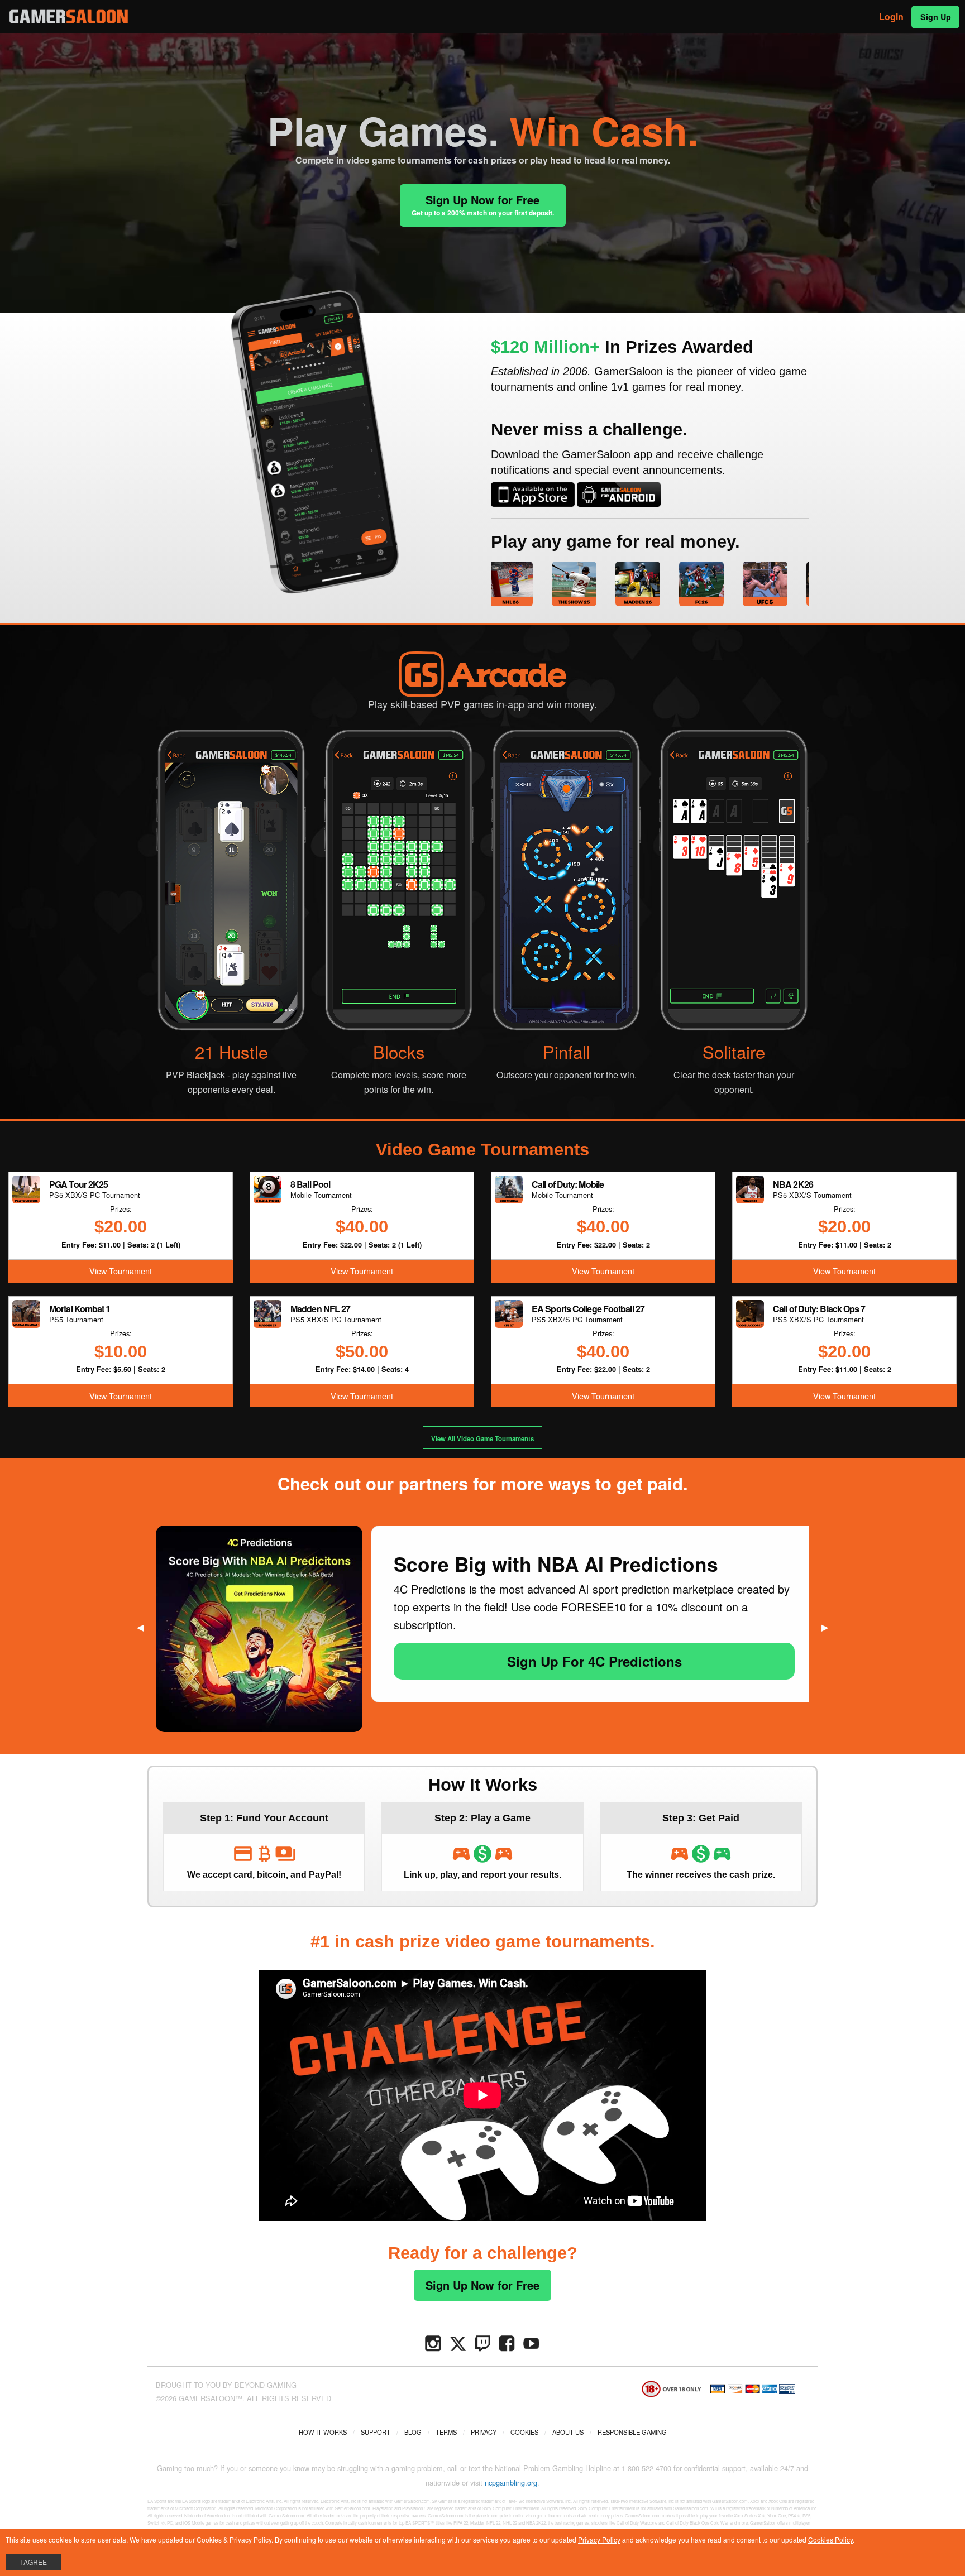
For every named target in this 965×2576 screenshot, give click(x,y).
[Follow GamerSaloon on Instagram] (433, 2342)
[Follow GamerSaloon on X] (458, 2342)
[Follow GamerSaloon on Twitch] (482, 2342)
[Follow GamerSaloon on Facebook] (507, 2342)
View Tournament (121, 1271)
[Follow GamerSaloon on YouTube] (532, 2342)
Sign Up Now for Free (483, 205)
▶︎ (829, 1627)
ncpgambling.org (511, 2483)
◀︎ (145, 1627)
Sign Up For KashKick (594, 1625)
